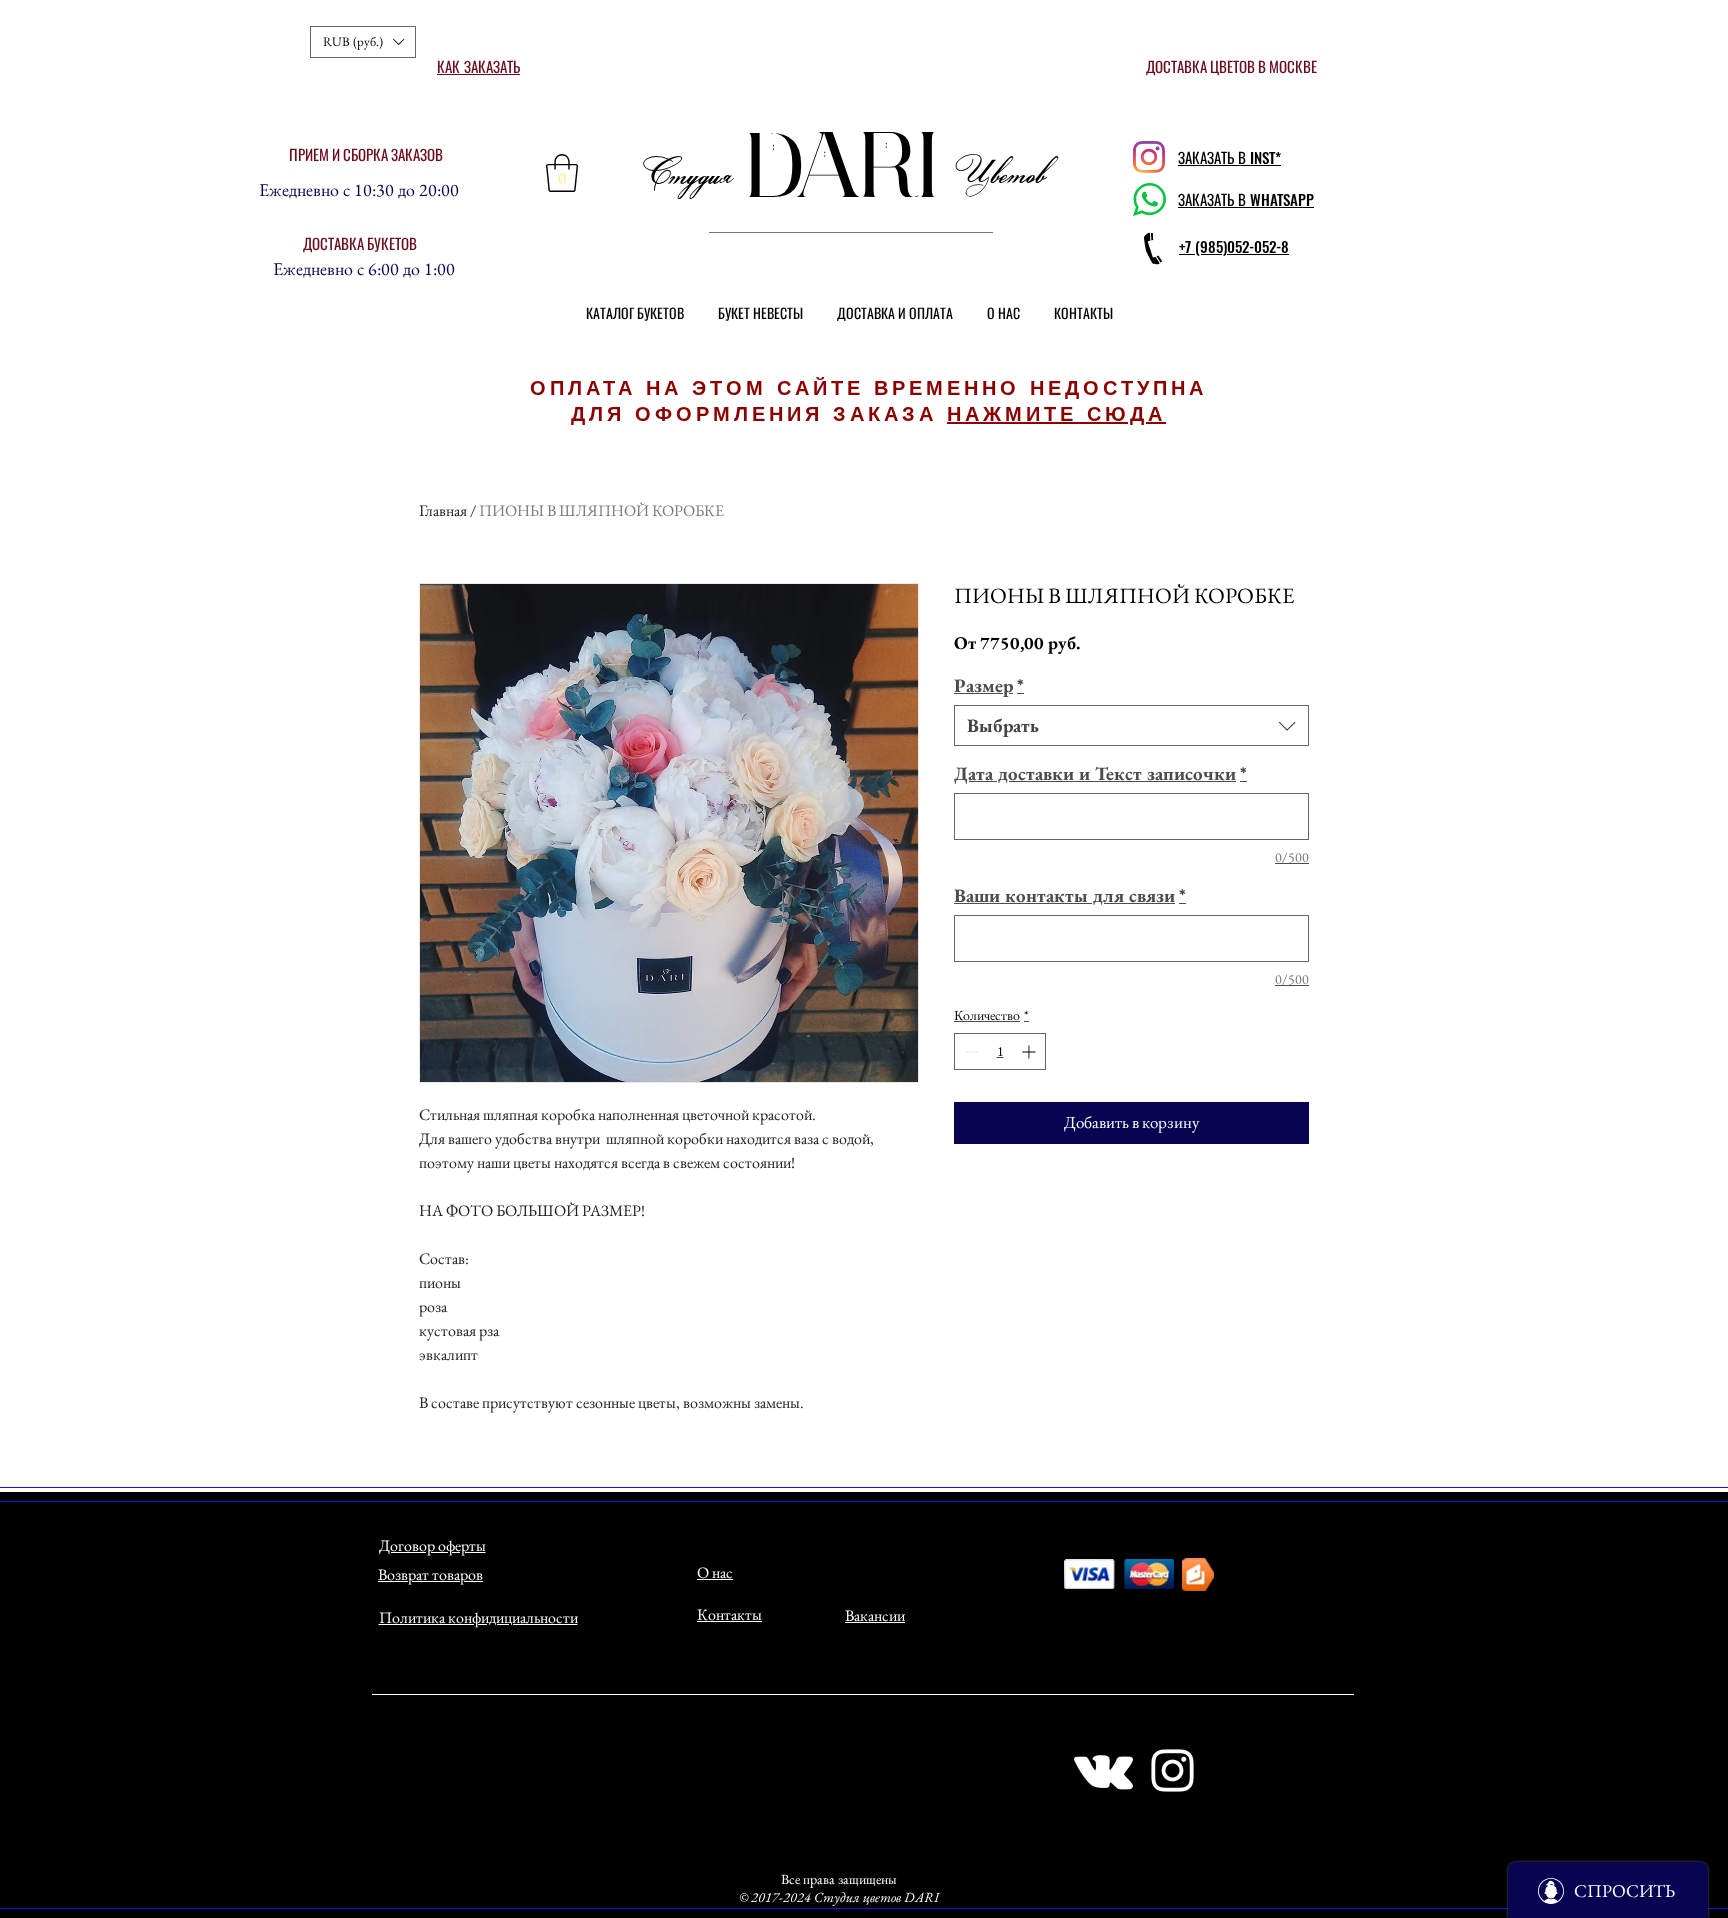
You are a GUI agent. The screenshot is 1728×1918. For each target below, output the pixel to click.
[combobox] (1131, 725)
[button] (363, 42)
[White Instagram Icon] (1172, 1770)
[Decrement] (969, 1051)
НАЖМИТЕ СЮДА (1056, 414)
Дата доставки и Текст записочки (1100, 773)
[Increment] (1030, 1051)
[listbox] (363, 42)
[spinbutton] (1000, 1051)
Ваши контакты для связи (1070, 895)
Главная (443, 510)
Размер (989, 685)
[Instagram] (1149, 157)
